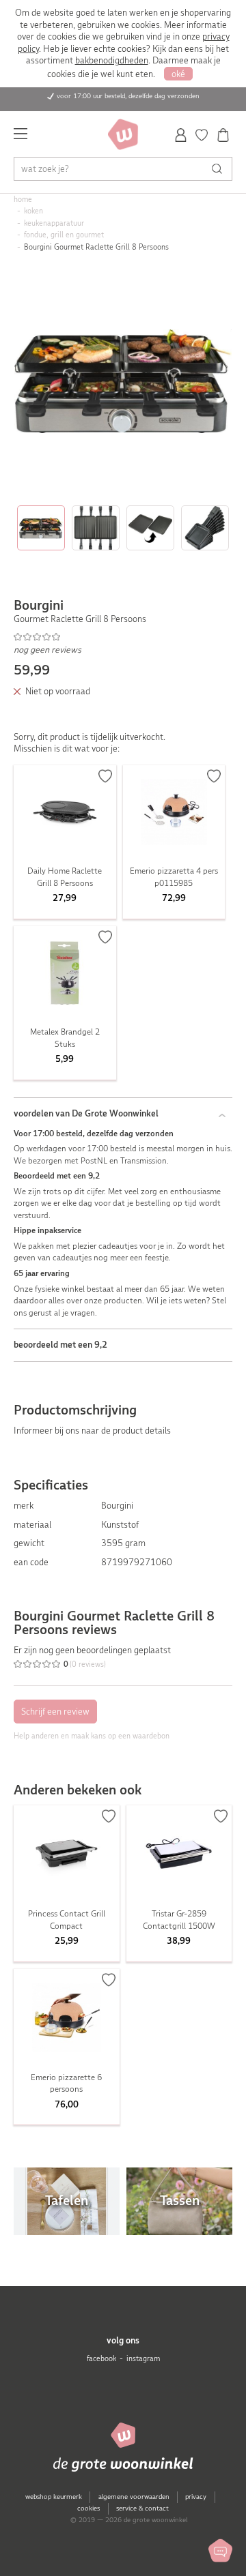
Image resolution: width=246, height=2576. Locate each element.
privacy (196, 2497)
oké (178, 74)
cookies (88, 2508)
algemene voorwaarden (134, 2497)
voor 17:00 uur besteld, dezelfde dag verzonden (128, 96)
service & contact (142, 2508)
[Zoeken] (220, 169)
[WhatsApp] (220, 2550)
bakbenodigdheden (112, 60)
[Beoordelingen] (123, 636)
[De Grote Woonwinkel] (123, 134)
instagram (143, 2359)
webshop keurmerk (54, 2497)
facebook (101, 2359)
